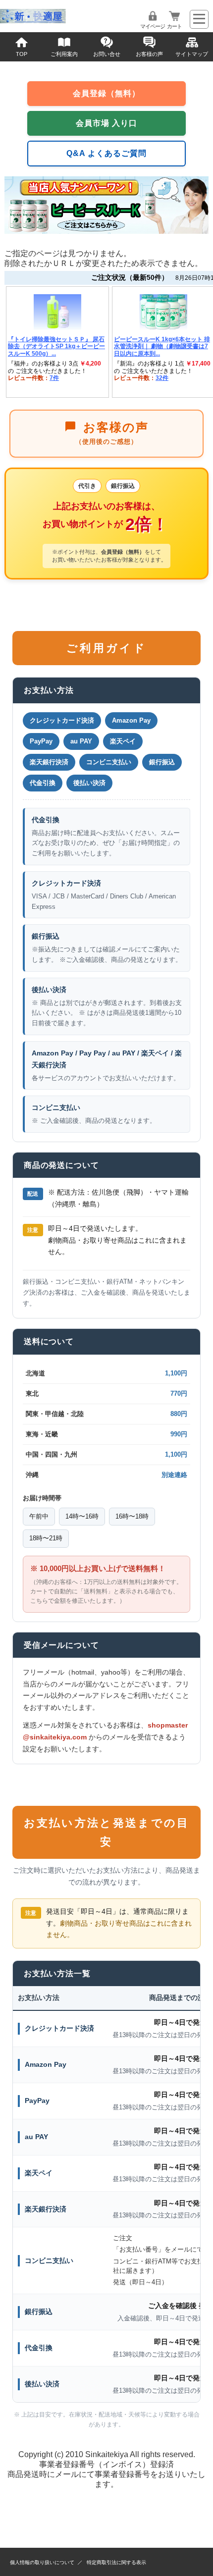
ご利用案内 (64, 54)
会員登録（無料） (106, 93)
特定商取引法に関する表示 (116, 2562)
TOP (22, 54)
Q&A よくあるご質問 (106, 153)
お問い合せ (107, 54)
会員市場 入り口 (106, 123)
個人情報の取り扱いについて (42, 2562)
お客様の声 (149, 54)
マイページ (153, 26)
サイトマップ (192, 54)
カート (174, 26)
